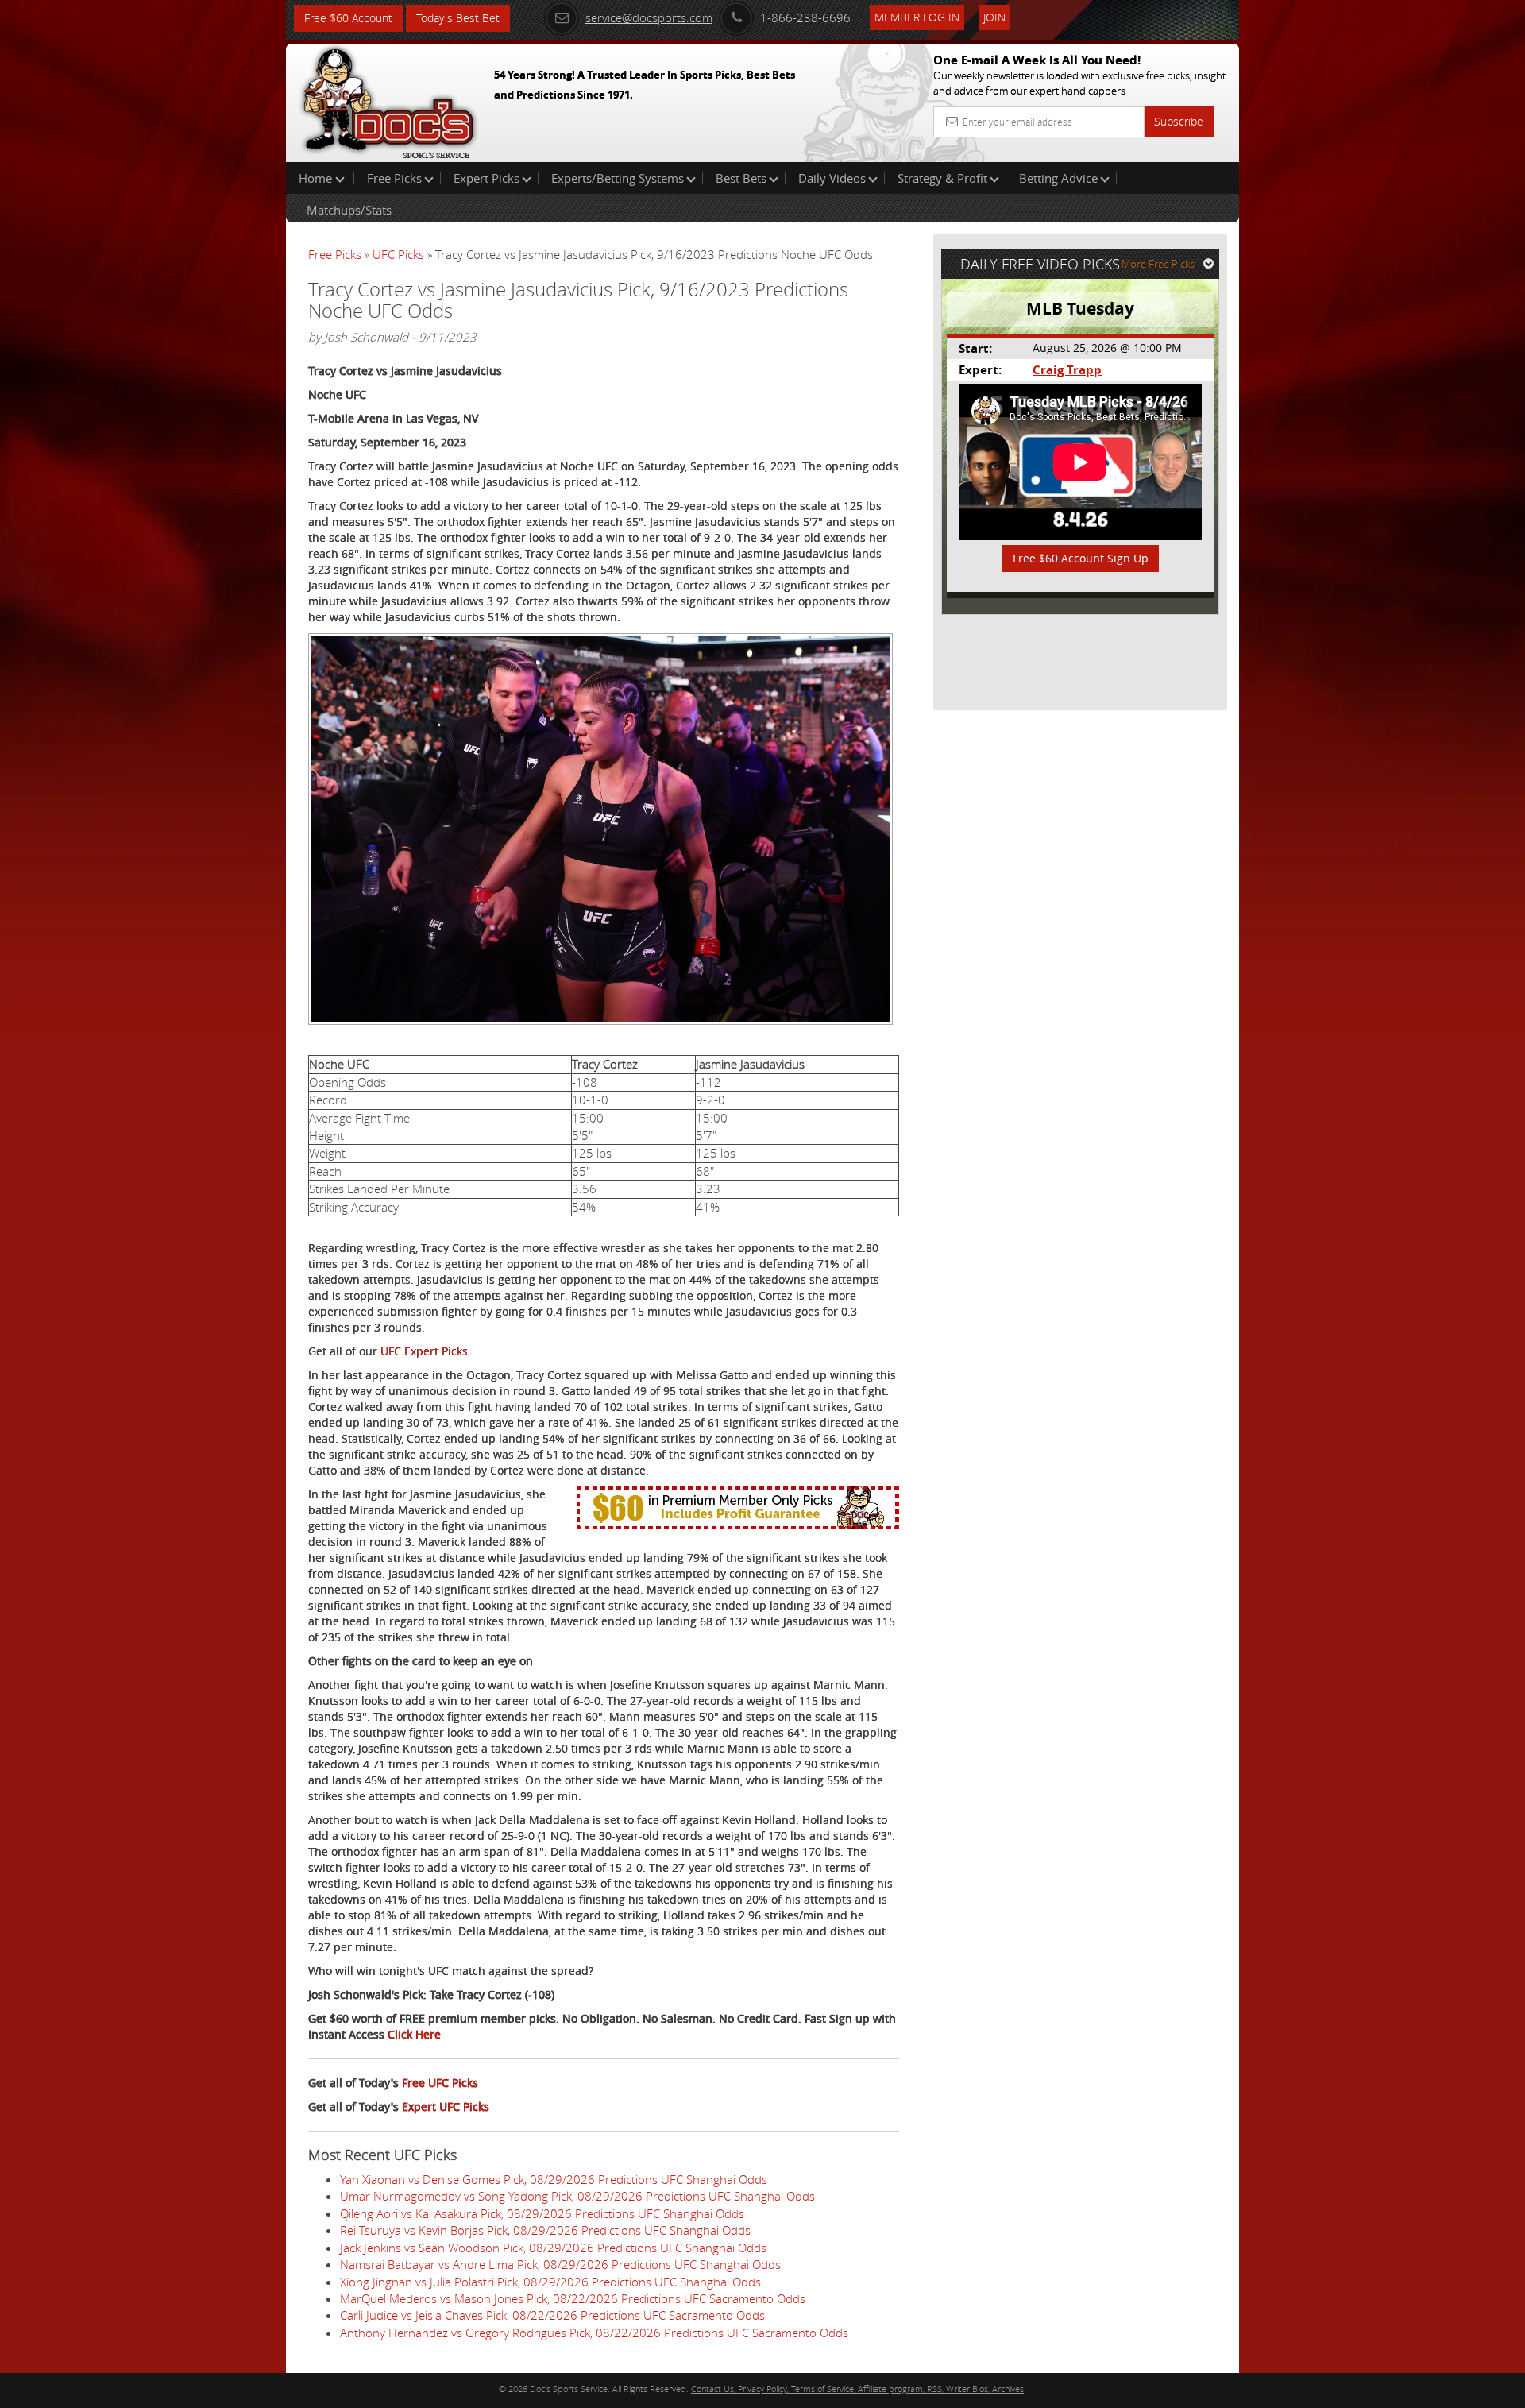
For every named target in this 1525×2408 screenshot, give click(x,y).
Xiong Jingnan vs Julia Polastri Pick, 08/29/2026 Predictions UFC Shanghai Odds (550, 2282)
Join (994, 17)
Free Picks (394, 178)
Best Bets (741, 178)
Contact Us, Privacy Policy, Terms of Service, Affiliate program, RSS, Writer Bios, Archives (857, 2389)
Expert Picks (486, 178)
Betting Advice (1058, 178)
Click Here (414, 2034)
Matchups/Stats (349, 210)
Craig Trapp (1067, 370)
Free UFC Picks (440, 2083)
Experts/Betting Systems (618, 178)
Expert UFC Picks (446, 2107)
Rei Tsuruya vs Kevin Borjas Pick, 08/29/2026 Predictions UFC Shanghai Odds (545, 2230)
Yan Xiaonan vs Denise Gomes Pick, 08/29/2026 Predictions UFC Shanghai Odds (554, 2179)
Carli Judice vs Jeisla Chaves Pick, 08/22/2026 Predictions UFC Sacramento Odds (552, 2315)
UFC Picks (398, 254)
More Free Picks (1158, 264)
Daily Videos (832, 178)
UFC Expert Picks (424, 1351)
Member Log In (917, 17)
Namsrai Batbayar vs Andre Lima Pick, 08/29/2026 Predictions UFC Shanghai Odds (560, 2264)
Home (317, 178)
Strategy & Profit (942, 178)
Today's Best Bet (458, 18)
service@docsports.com (649, 17)
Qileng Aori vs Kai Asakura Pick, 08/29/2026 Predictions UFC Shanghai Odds (542, 2213)
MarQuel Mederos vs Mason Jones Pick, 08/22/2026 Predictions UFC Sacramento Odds (573, 2298)
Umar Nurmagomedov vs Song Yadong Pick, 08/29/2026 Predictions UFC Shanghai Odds (577, 2196)
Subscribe (1179, 121)
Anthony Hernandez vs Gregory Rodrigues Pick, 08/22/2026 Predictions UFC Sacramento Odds (594, 2333)
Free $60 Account (348, 18)
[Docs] (388, 99)
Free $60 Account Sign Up (1081, 558)
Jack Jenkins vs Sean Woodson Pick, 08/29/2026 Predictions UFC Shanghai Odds (553, 2248)
